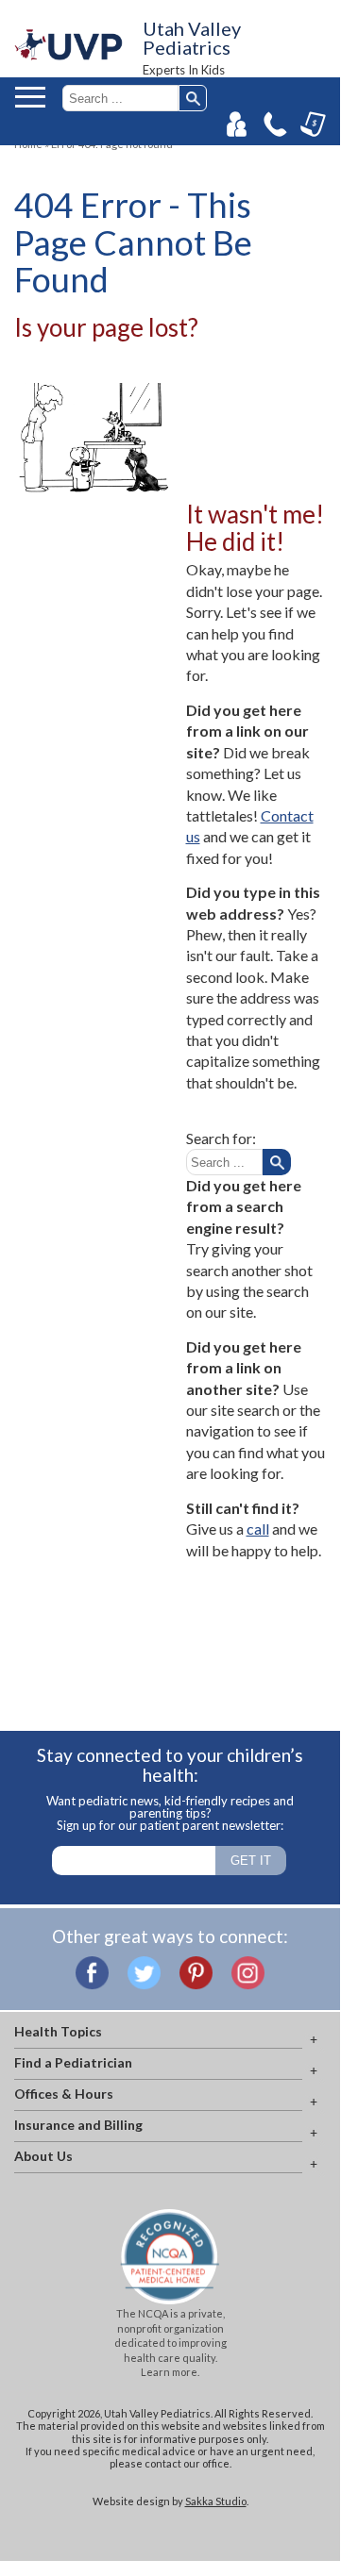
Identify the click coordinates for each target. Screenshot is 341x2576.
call (258, 1529)
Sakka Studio (216, 2501)
